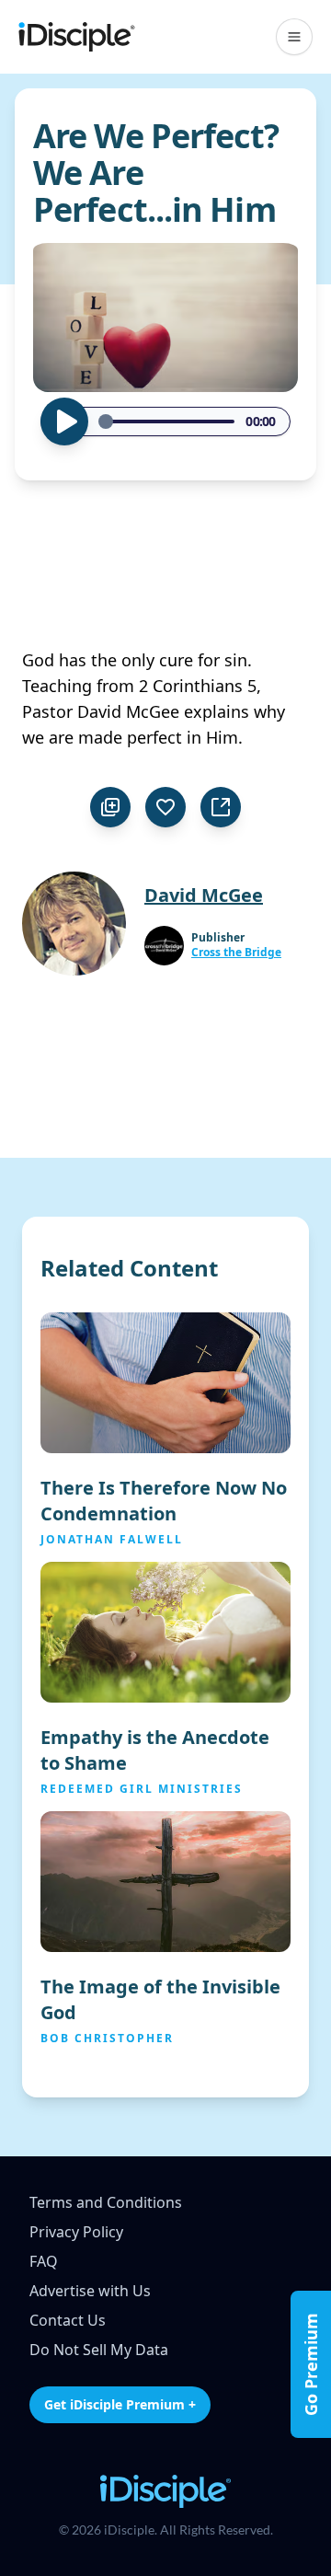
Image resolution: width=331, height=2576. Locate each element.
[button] (294, 37)
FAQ (44, 2261)
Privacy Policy (76, 2232)
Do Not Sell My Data (99, 2350)
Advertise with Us (90, 2291)
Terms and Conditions (106, 2202)
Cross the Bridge (236, 953)
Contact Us (68, 2320)
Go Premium (311, 2364)
